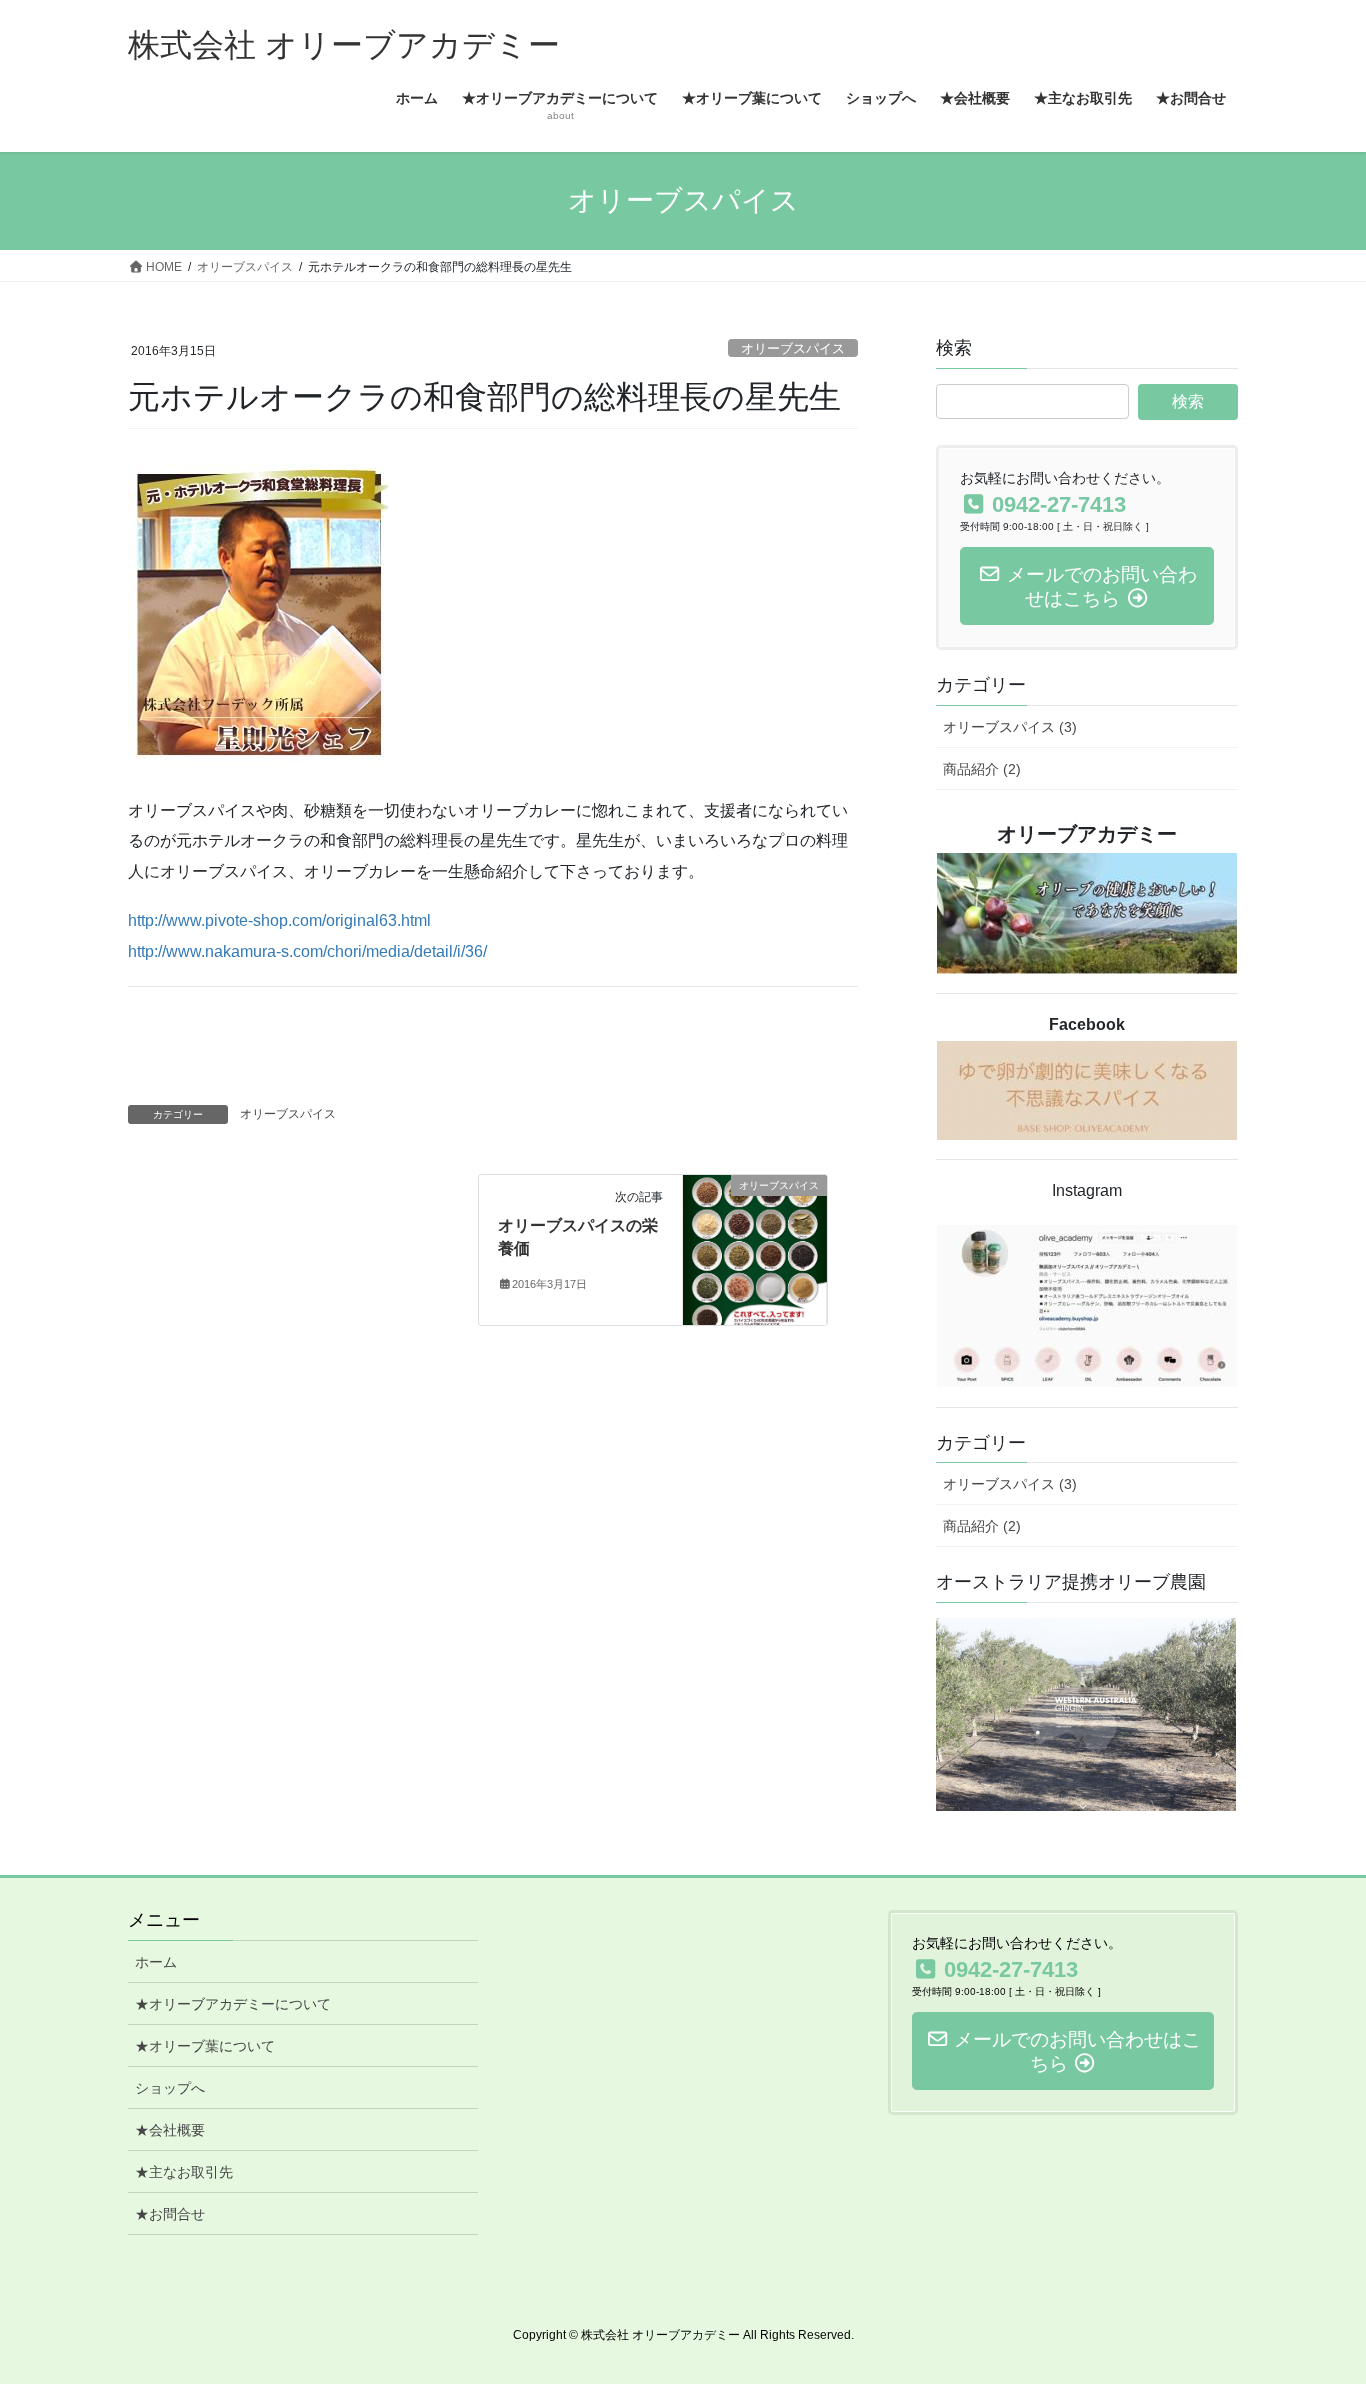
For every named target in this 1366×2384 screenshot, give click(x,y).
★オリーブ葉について (205, 2046)
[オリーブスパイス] (755, 1249)
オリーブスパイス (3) (1010, 727)
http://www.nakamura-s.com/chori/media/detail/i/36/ (307, 951)
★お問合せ (170, 2214)
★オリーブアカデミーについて (233, 2004)
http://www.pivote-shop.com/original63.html (279, 920)
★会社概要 (170, 2130)
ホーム (156, 1962)
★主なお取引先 (184, 2172)
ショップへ (170, 2088)
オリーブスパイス (793, 348)
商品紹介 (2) (982, 769)
